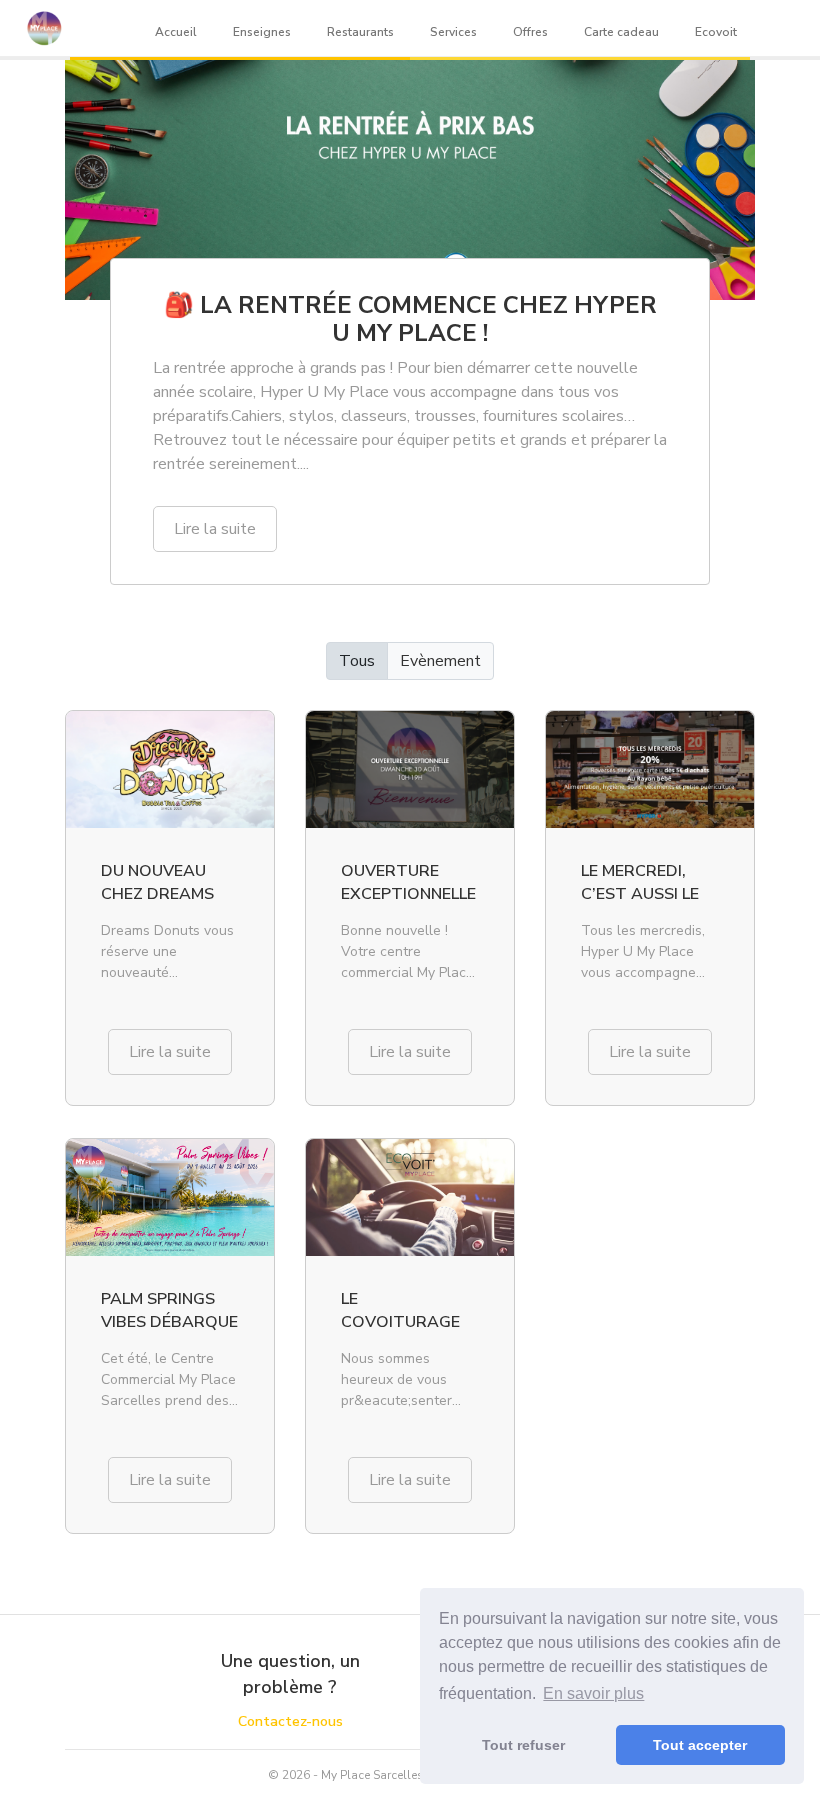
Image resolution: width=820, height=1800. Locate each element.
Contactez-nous (290, 1721)
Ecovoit (716, 32)
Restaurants (360, 32)
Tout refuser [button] (523, 1745)
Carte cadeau (621, 32)
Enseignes (262, 32)
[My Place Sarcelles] (44, 28)
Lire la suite (215, 529)
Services (453, 32)
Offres (530, 32)
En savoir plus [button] (593, 1693)
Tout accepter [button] (700, 1745)
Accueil (176, 32)
